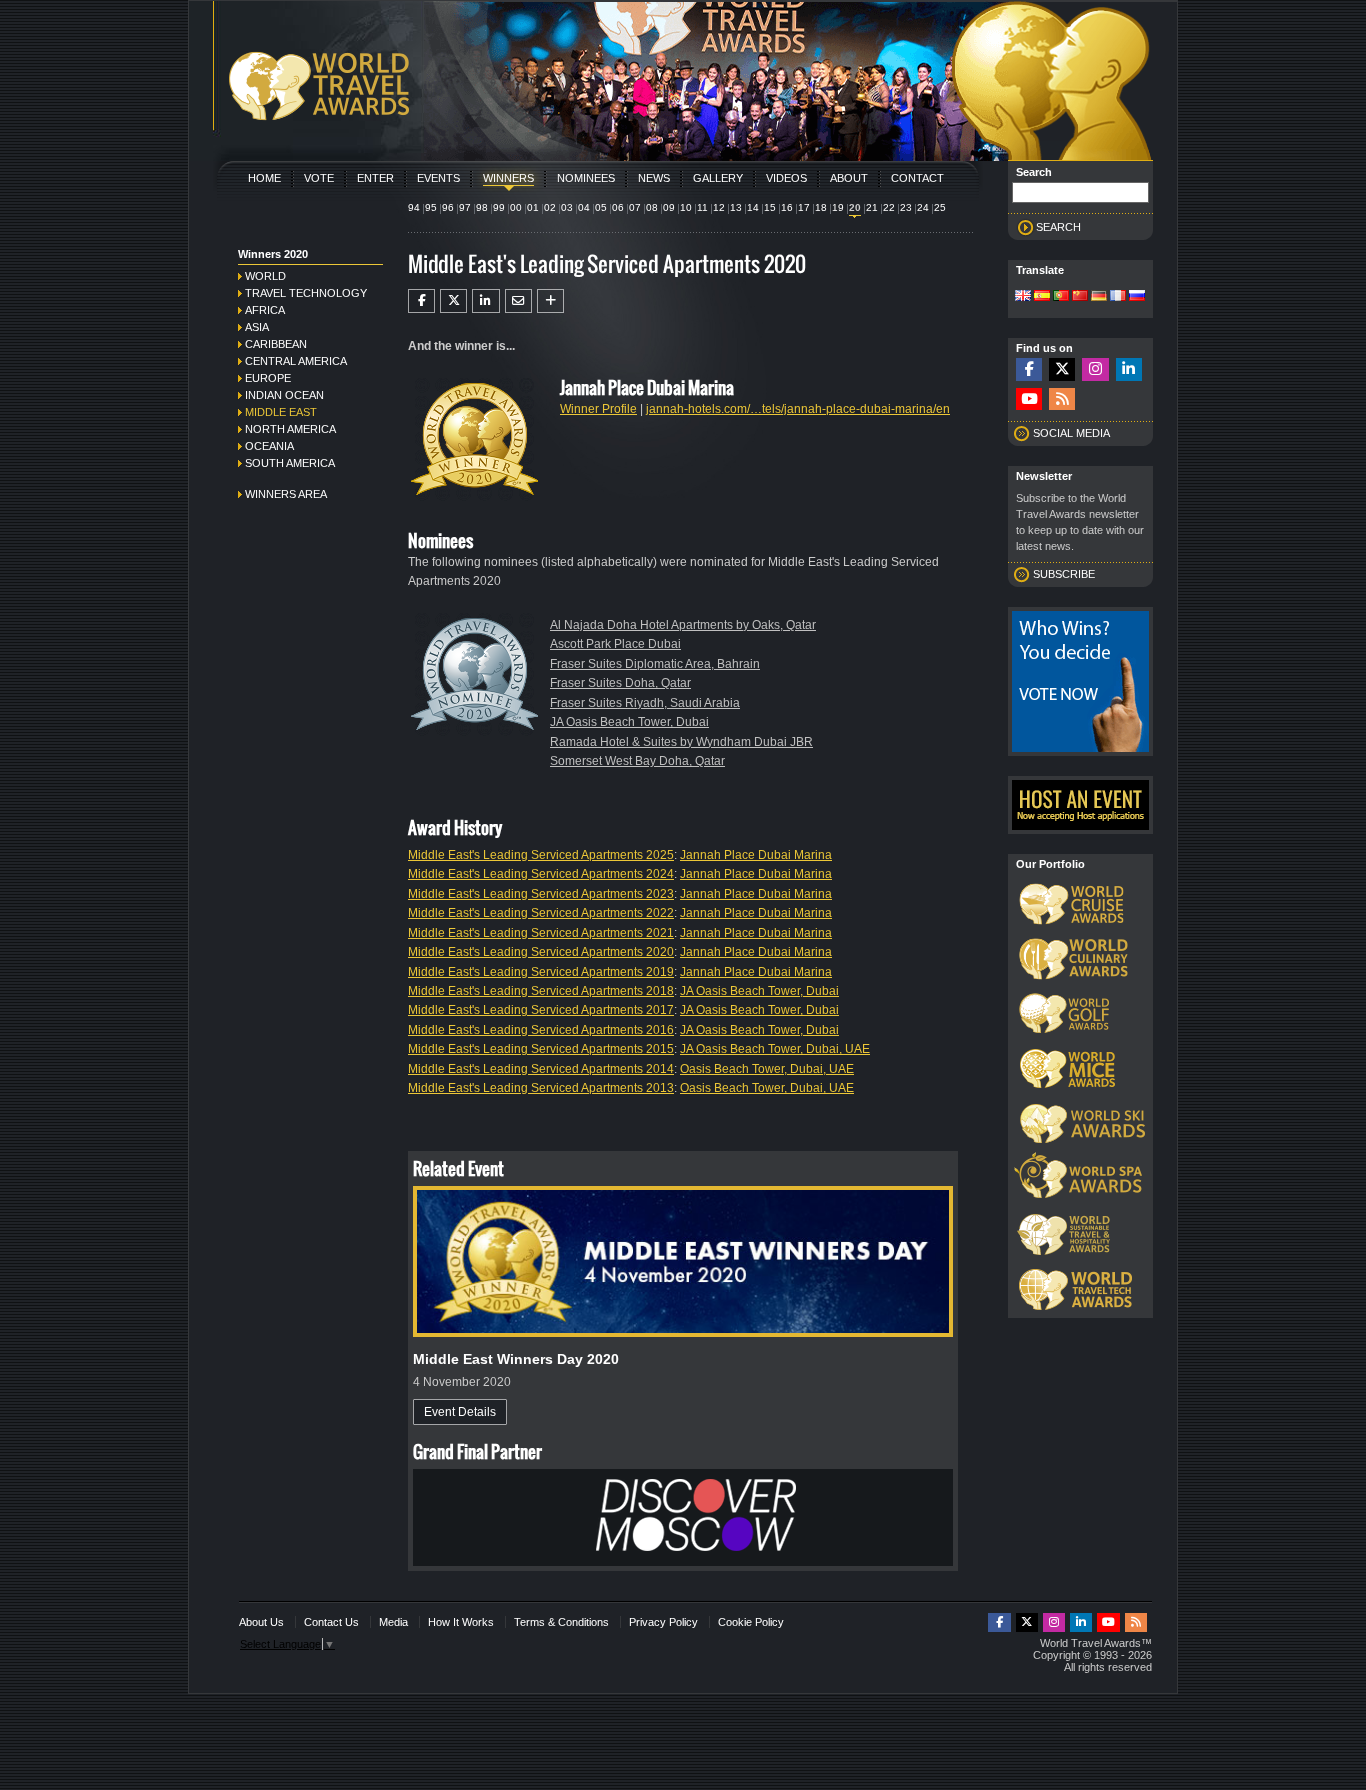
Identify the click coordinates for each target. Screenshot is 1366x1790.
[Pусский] (1137, 297)
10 (686, 207)
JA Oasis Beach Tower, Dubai (629, 722)
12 (719, 207)
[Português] (1061, 297)
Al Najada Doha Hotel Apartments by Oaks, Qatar (683, 625)
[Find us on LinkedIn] (1129, 369)
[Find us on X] (1062, 369)
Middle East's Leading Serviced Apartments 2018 (541, 991)
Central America (296, 361)
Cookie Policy (751, 1622)
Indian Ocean (284, 395)
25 (940, 207)
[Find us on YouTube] (1029, 399)
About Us (261, 1622)
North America (290, 429)
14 (753, 207)
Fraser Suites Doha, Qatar (620, 683)
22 (889, 207)
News (654, 178)
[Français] (1118, 297)
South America (290, 463)
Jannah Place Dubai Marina (756, 855)
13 (736, 207)
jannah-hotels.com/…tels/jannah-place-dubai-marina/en (798, 409)
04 (584, 207)
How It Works (461, 1622)
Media (393, 1622)
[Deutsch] (1099, 297)
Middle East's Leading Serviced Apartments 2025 (541, 855)
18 (821, 207)
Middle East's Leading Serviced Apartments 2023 (541, 894)
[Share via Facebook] (421, 301)
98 (482, 207)
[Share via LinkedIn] (485, 301)
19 (838, 207)
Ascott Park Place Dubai (615, 644)
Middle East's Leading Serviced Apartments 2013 (541, 1088)
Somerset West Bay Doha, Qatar (637, 761)
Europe (268, 378)
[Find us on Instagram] (1095, 369)
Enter (375, 178)
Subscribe (1064, 574)
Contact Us (331, 1622)
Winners (508, 178)
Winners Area (286, 494)
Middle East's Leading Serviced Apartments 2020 (541, 952)
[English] (1023, 297)
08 (652, 207)
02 (550, 207)
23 (906, 207)
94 (414, 207)
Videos (786, 178)
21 (872, 207)
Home (264, 178)
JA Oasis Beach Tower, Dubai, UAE (775, 1049)
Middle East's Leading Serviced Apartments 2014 (541, 1069)
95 (431, 207)
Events (438, 178)
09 (669, 207)
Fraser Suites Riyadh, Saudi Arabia (645, 703)
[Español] (1042, 297)
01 (533, 207)
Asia (257, 327)
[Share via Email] (518, 301)
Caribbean (276, 344)
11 (702, 207)
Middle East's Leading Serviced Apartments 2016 (541, 1030)
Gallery (718, 178)
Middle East (281, 412)
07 (635, 207)
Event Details (460, 1412)
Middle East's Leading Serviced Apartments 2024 (541, 874)
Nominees (586, 178)
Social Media (1071, 433)
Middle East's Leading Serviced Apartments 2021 (541, 933)
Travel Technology (306, 293)
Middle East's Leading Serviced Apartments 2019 (541, 972)
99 (499, 207)
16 (787, 207)
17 (804, 207)
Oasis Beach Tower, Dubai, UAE (767, 1069)
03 (567, 207)
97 (465, 207)
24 (923, 207)
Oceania (269, 446)
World (265, 276)
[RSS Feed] (1062, 399)
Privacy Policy (663, 1622)
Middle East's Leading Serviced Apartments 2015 (541, 1049)
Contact (917, 178)
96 (448, 207)
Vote (319, 178)
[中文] (1080, 297)
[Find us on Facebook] (1029, 369)
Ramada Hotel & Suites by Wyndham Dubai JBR (681, 742)
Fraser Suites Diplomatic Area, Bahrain (655, 664)
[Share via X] (453, 301)
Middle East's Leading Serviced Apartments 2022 (541, 913)
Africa (265, 310)
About (849, 178)
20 (855, 207)
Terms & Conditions (561, 1622)
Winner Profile (598, 409)
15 (770, 207)
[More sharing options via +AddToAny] (550, 301)
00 (516, 207)
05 (601, 207)
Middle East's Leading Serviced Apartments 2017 (541, 1010)
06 (618, 207)
